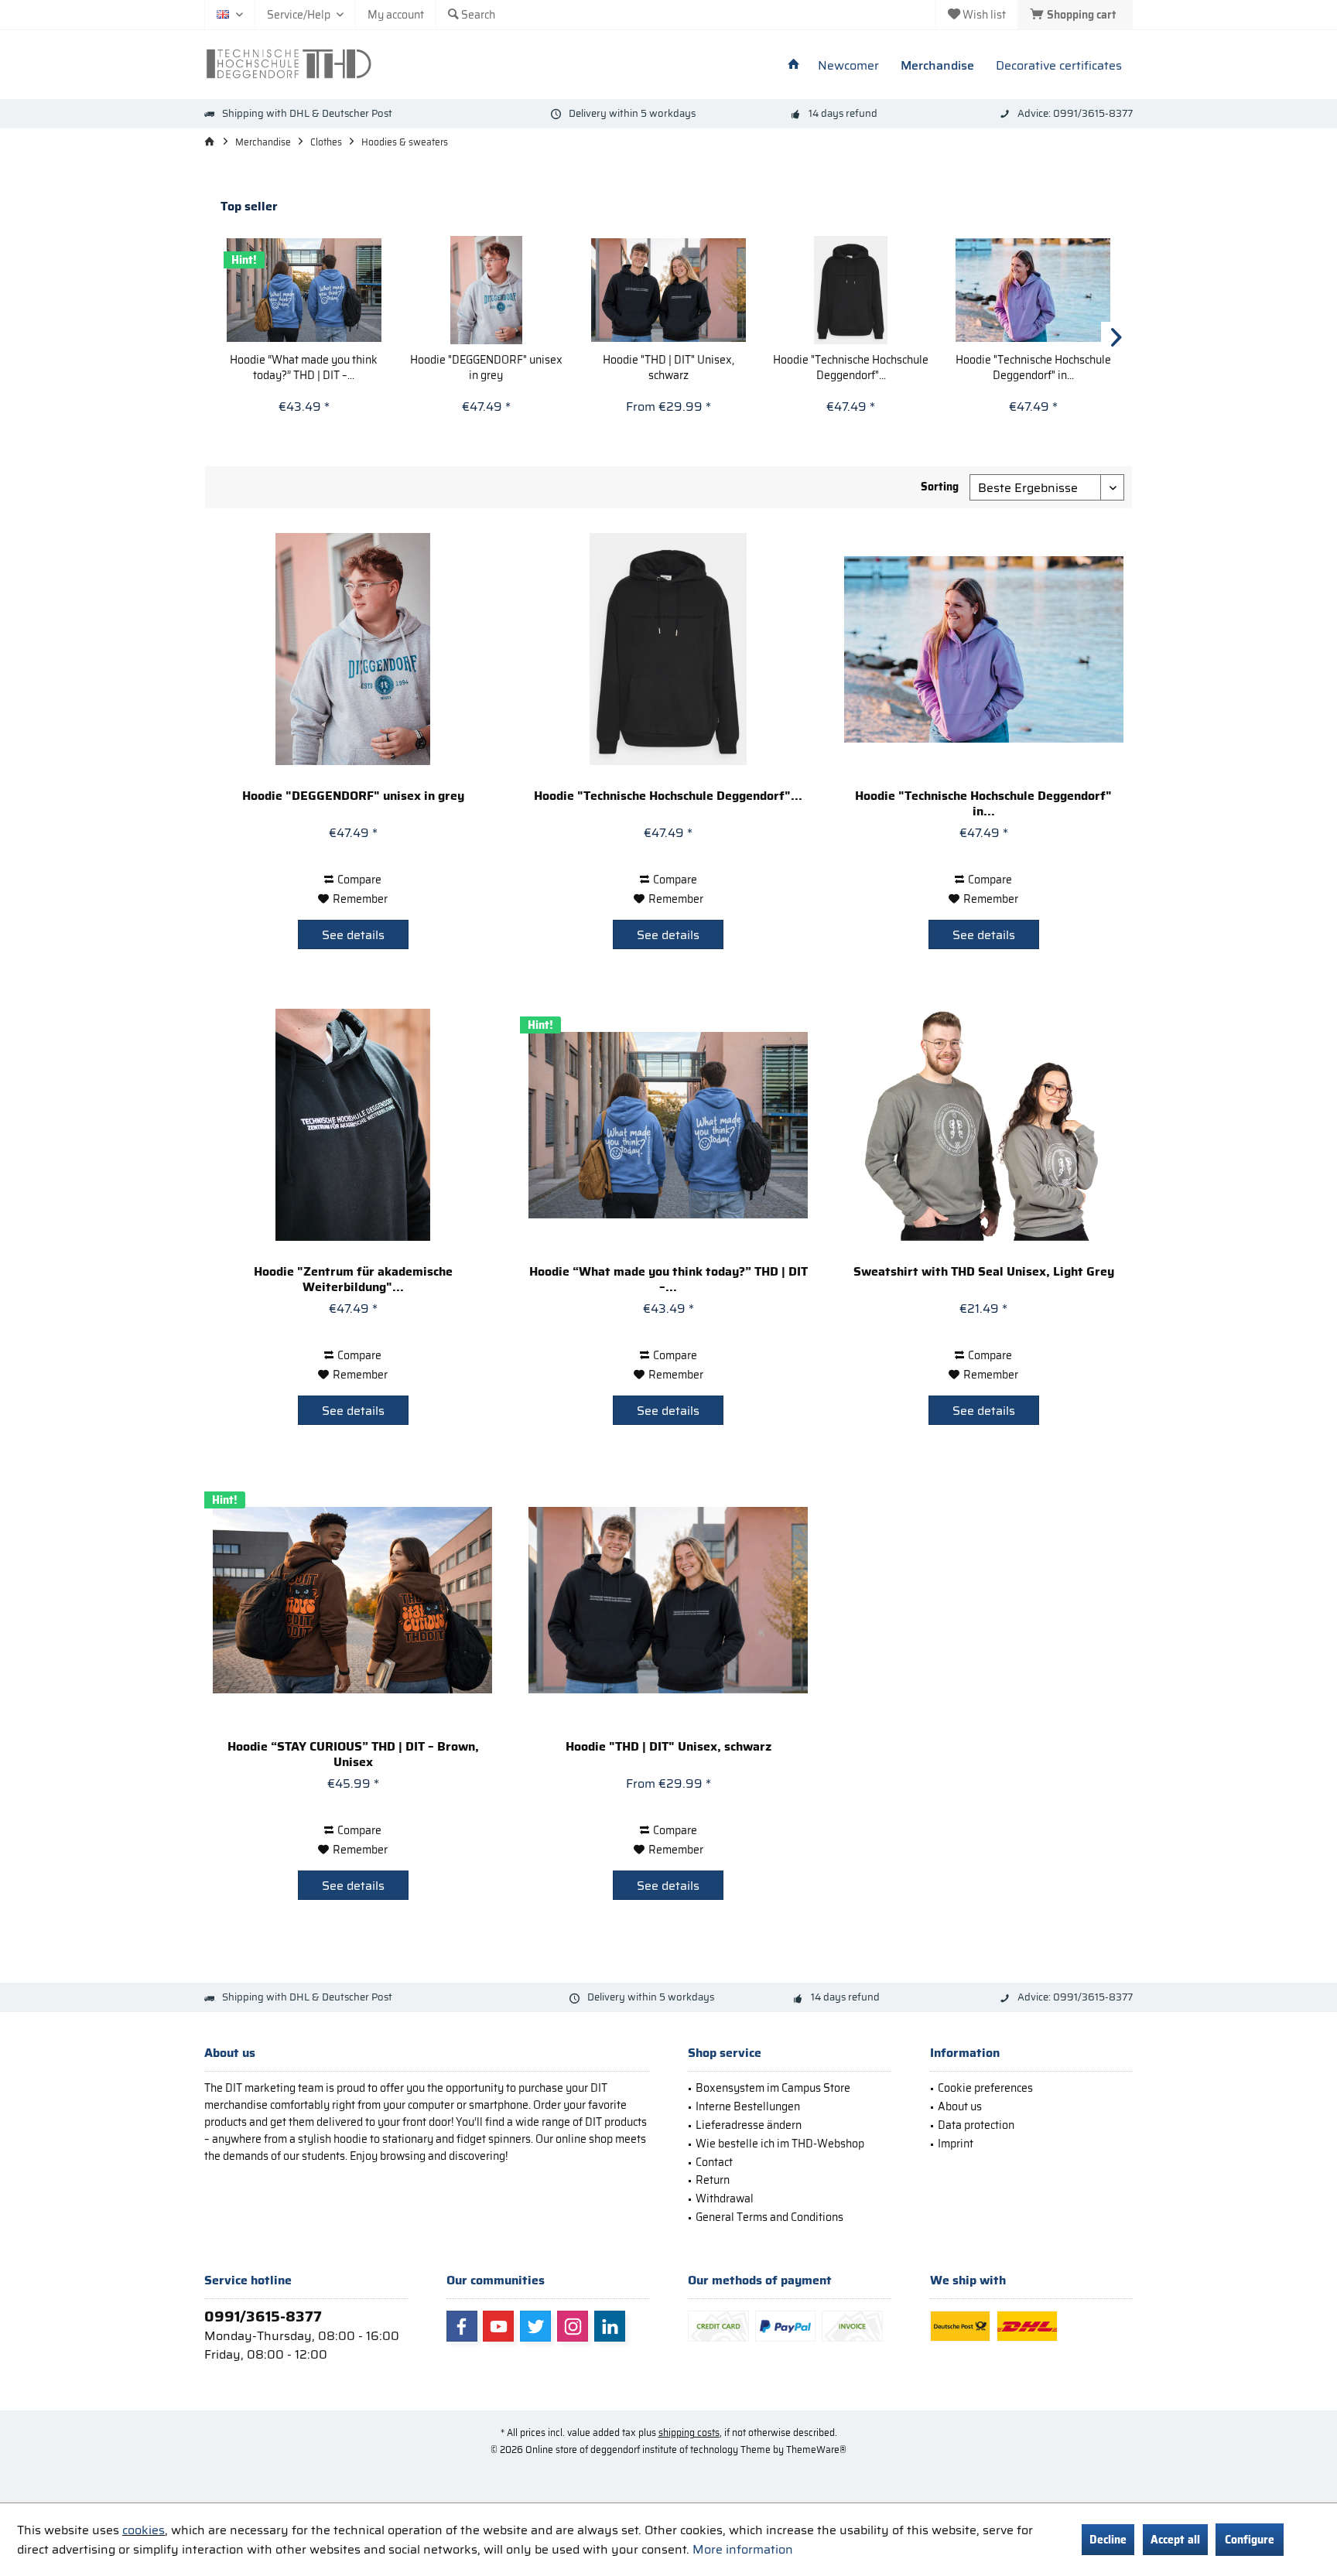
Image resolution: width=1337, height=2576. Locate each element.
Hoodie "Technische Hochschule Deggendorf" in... (1033, 367)
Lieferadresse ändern (749, 2125)
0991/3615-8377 (263, 2316)
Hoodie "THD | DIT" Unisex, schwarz (668, 367)
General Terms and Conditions (769, 2217)
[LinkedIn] (610, 2326)
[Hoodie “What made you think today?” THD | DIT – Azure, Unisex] (304, 290)
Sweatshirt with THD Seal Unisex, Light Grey (984, 1273)
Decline (1108, 2540)
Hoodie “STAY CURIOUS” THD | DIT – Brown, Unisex (353, 1754)
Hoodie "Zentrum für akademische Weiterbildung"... (353, 1279)
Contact (714, 2162)
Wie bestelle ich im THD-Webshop (780, 2144)
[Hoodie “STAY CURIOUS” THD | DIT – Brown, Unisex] (352, 1600)
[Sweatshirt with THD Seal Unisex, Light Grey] (984, 1125)
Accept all (1175, 2540)
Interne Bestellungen (748, 2106)
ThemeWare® (816, 2450)
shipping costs (689, 2433)
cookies (144, 2530)
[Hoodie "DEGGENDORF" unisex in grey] (487, 290)
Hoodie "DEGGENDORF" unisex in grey (486, 367)
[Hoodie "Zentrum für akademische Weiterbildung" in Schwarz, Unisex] (352, 1125)
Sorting (940, 487)
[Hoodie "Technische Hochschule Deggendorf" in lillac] (1033, 290)
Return (713, 2180)
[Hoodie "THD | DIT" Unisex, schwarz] (668, 290)
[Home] (794, 66)
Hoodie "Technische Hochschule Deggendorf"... (851, 367)
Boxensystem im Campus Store (773, 2088)
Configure (1250, 2540)
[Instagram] (573, 2326)
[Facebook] (462, 2326)
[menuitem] (1075, 15)
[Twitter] (535, 2326)
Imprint (956, 2144)
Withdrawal (725, 2198)
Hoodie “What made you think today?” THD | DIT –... (304, 367)
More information (743, 2549)
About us (960, 2106)
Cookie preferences (985, 2088)
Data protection (976, 2125)
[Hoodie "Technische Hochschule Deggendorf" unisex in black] (851, 290)
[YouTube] (498, 2326)
